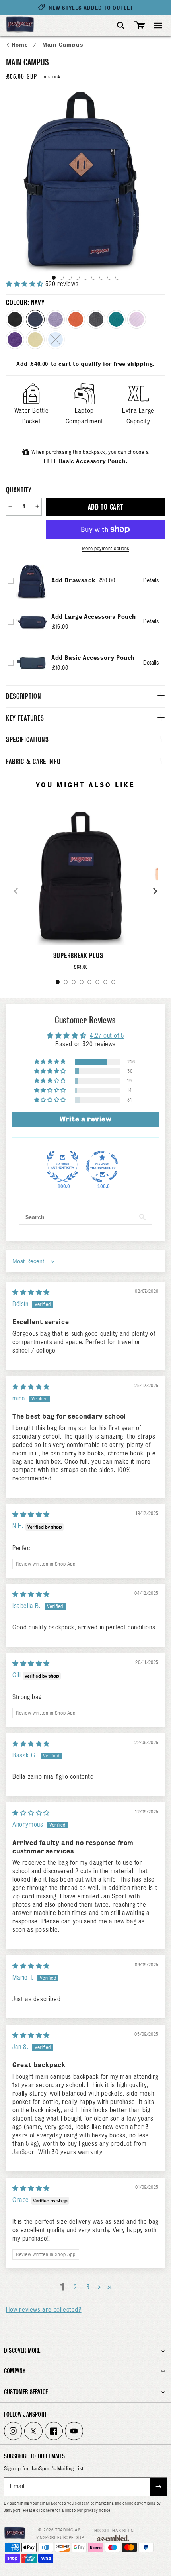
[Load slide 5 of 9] (85, 278)
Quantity (19, 490)
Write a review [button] (85, 1119)
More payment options (106, 548)
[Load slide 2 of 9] (62, 278)
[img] (31, 1292)
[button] (158, 25)
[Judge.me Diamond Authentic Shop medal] (62, 1166)
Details (151, 580)
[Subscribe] (158, 2487)
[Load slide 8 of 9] (109, 278)
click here (45, 2510)
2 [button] (75, 2287)
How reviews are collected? (44, 2310)
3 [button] (88, 2287)
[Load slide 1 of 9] (54, 278)
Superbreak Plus (78, 956)
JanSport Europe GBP (59, 2537)
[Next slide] (155, 891)
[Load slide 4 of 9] (78, 278)
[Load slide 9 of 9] (117, 278)
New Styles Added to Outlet (91, 8)
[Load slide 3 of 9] (70, 278)
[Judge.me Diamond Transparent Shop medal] (102, 1166)
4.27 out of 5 (107, 1036)
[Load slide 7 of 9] (101, 278)
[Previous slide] (16, 891)
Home (21, 45)
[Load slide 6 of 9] (93, 278)
